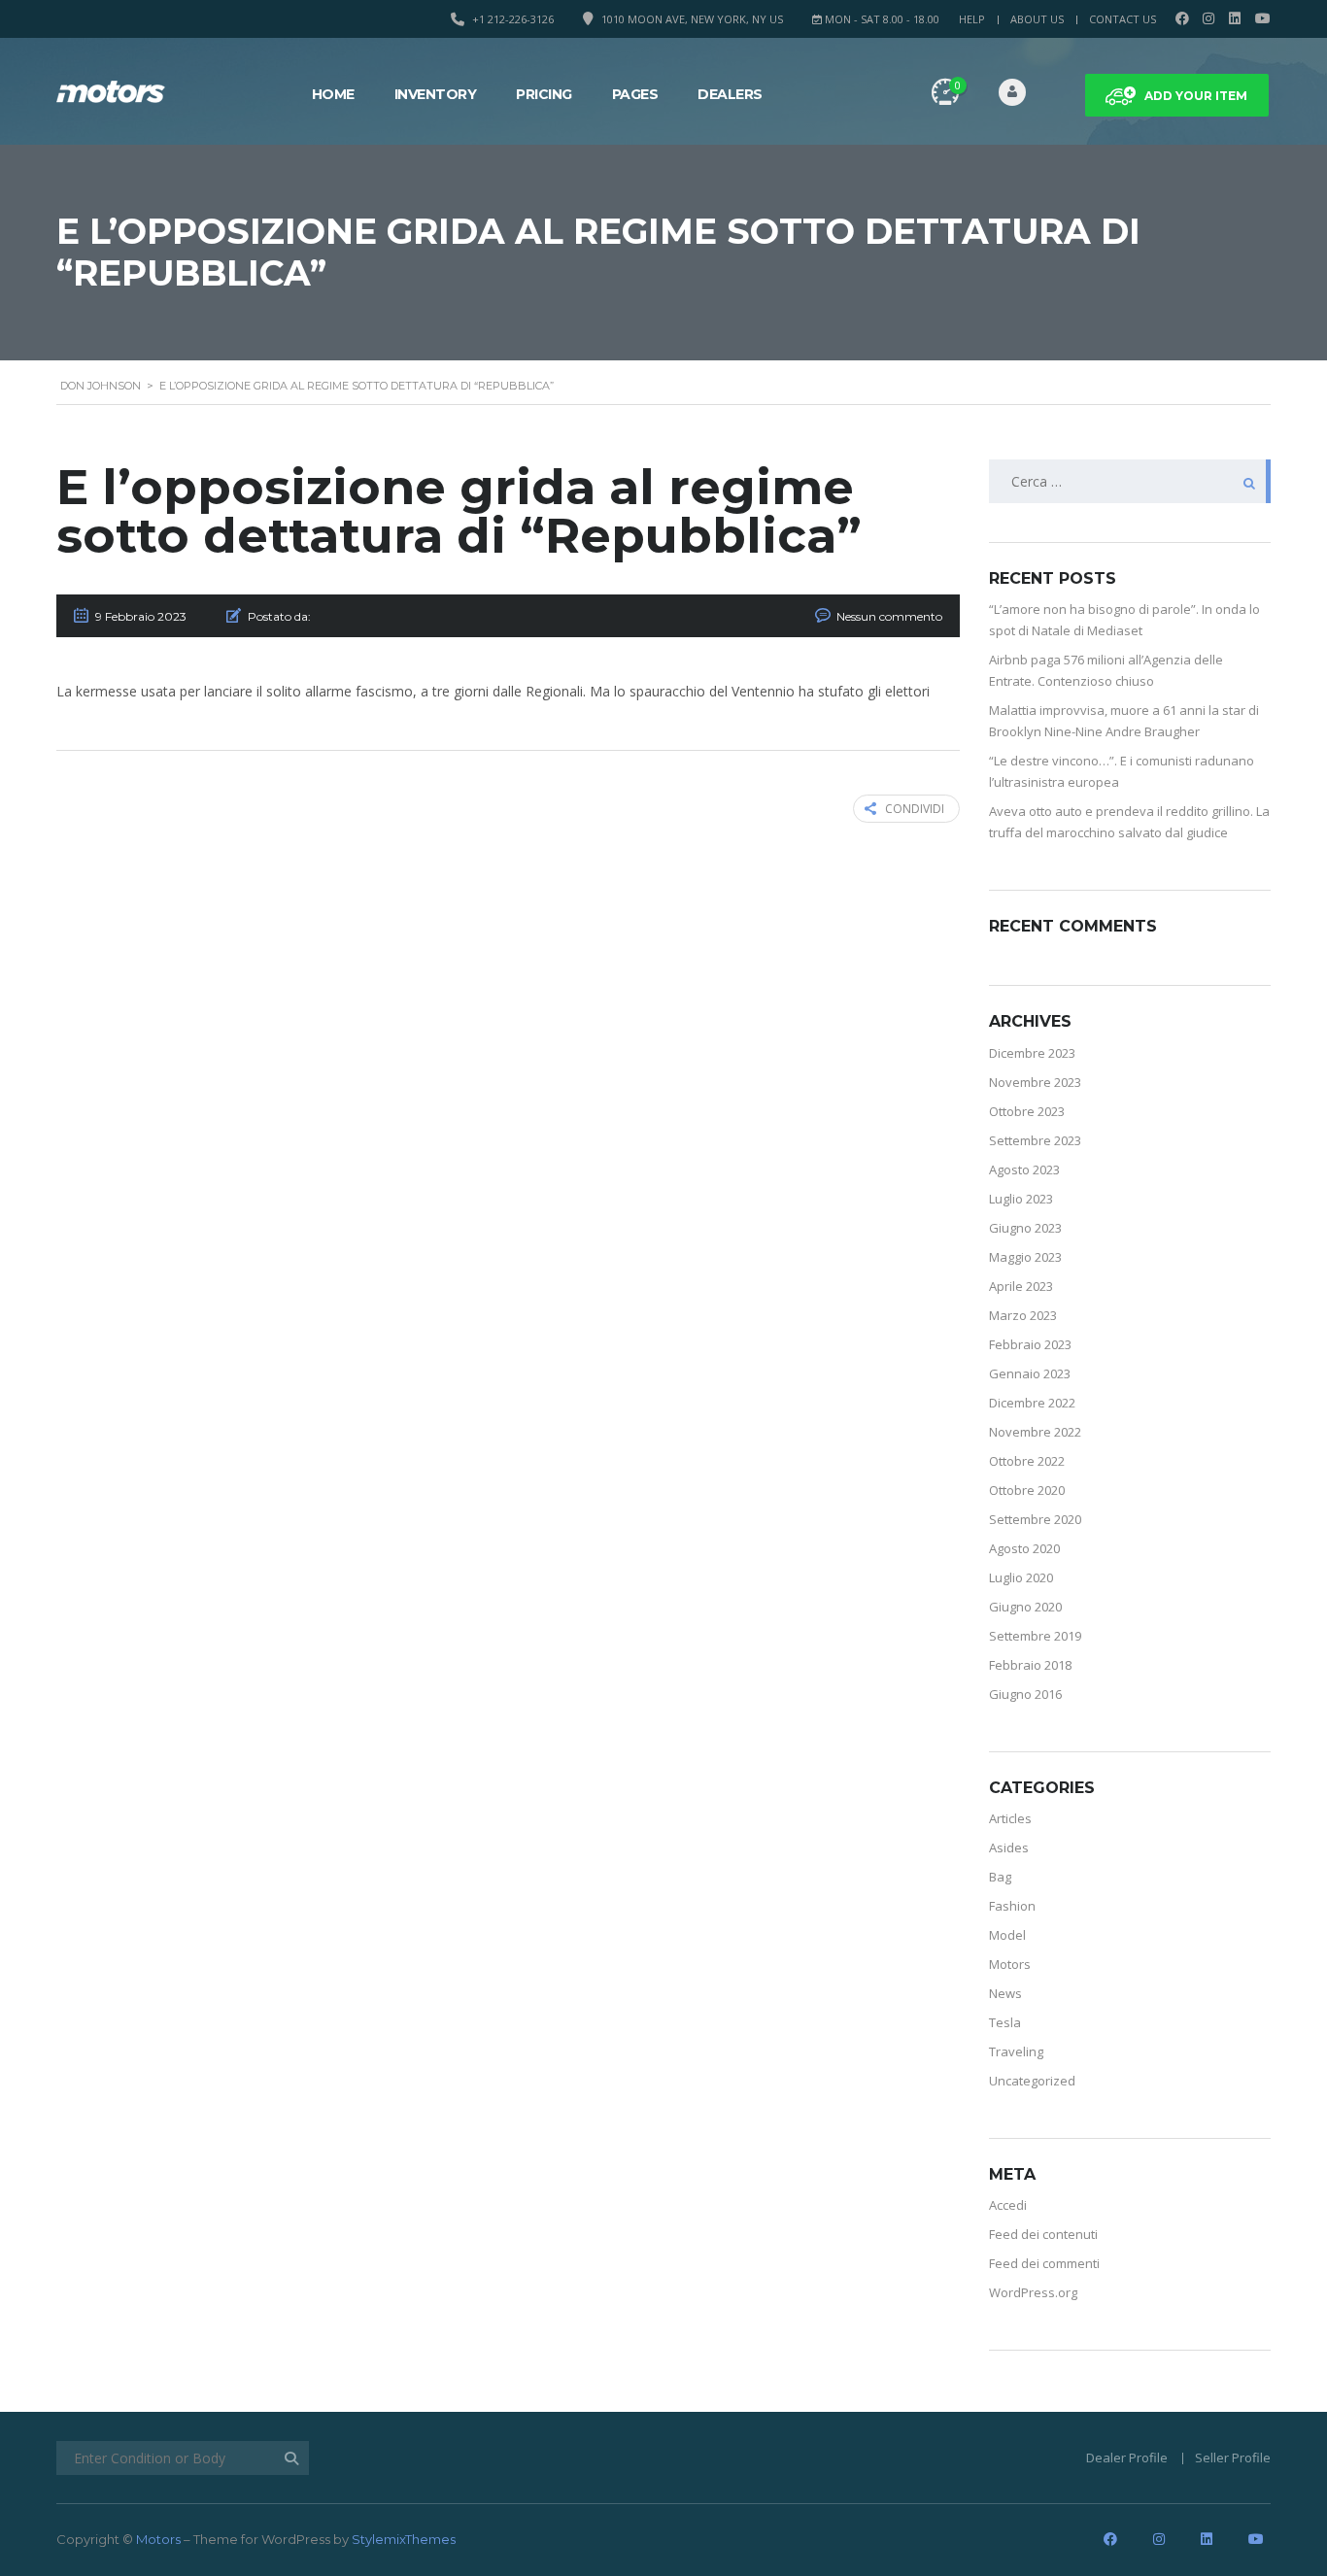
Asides (1009, 1847)
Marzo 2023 (1023, 1315)
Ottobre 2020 (1027, 1490)
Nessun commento (889, 616)
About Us (1037, 19)
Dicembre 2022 (1032, 1403)
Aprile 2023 (1021, 1286)
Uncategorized (1032, 2081)
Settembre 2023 (1035, 1140)
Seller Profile (1233, 2457)
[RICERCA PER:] (1130, 481)
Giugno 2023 (1025, 1228)
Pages (635, 94)
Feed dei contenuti (1043, 2234)
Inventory (436, 94)
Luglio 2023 (1021, 1199)
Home (333, 94)
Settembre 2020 (1035, 1519)
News (1005, 1993)
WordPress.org (1033, 2292)
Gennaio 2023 (1030, 1373)
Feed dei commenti (1044, 2263)
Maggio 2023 (1025, 1257)
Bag (1000, 1877)
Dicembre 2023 (1032, 1053)
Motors (1010, 1964)
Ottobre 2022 (1027, 1461)
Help (972, 19)
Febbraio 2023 (1030, 1344)
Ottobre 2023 (1027, 1111)
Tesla (1005, 2022)
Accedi (1008, 2205)
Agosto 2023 (1024, 1169)
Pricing (544, 94)
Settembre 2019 (1035, 1636)
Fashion (1012, 1906)
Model (1007, 1935)
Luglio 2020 (1021, 1577)
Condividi (915, 809)
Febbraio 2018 (1030, 1665)
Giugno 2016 (1025, 1694)
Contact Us (1123, 19)
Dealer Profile (1127, 2457)
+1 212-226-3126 (513, 19)
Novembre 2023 (1035, 1082)
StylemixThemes (404, 2539)
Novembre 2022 (1035, 1432)
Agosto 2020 (1024, 1548)
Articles (1010, 1818)
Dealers (730, 94)
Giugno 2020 (1025, 1607)
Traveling (1016, 2051)
